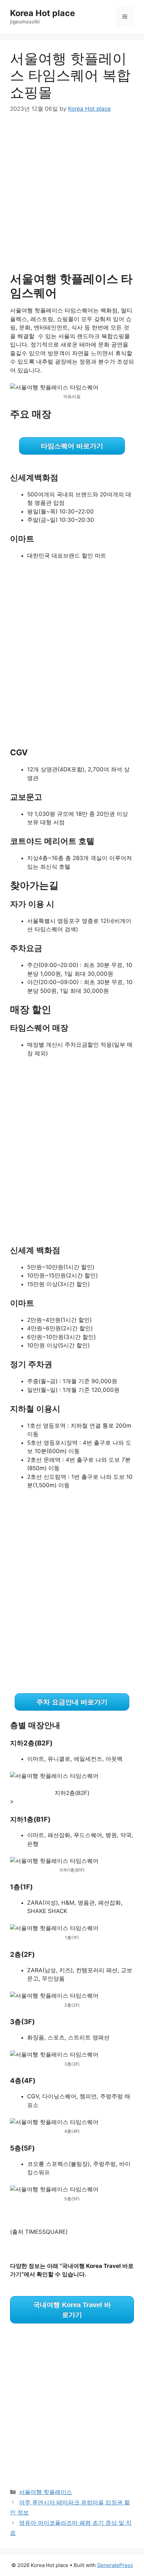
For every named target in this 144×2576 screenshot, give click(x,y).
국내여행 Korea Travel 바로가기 (72, 2310)
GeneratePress (115, 2565)
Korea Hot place (43, 13)
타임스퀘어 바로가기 (72, 446)
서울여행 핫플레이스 (46, 2492)
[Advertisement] (72, 197)
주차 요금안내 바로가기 (72, 1702)
